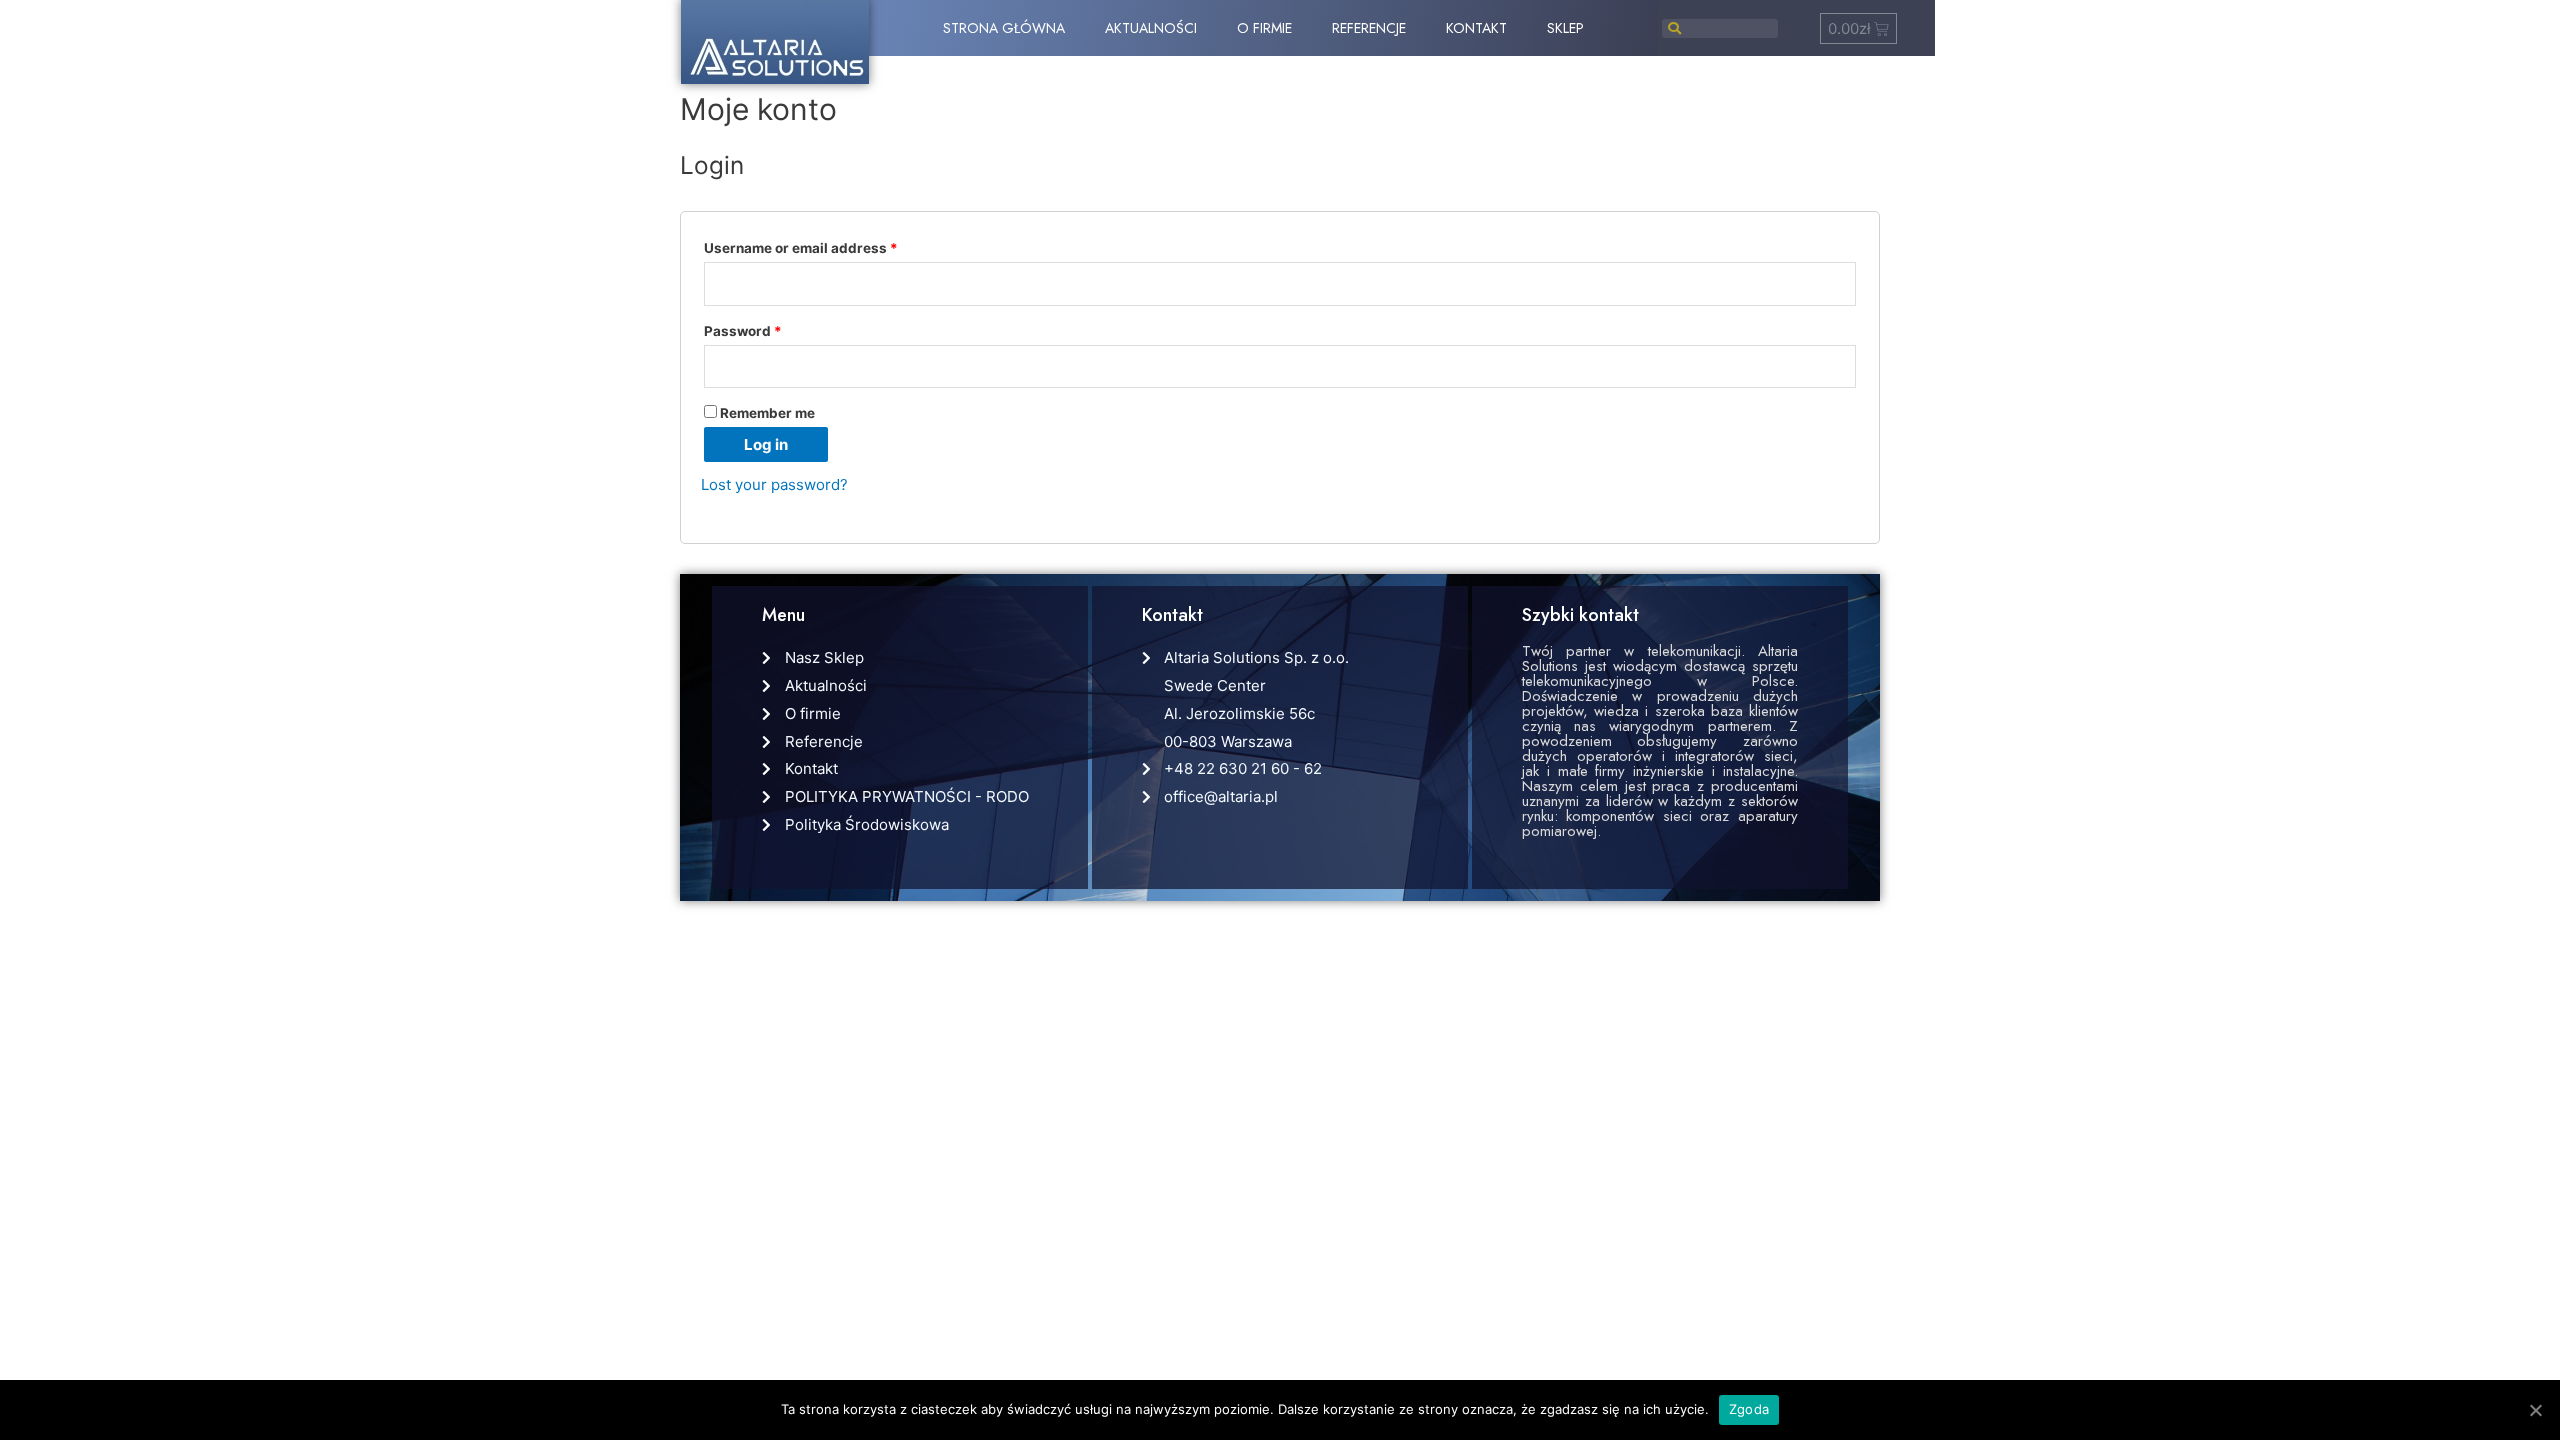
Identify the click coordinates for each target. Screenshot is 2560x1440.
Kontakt (1476, 28)
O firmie (1264, 28)
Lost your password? (774, 484)
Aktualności (1151, 28)
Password (743, 331)
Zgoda (1749, 1409)
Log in (766, 444)
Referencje (1369, 28)
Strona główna (1004, 28)
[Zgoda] (2535, 1410)
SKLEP (1565, 28)
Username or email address (801, 248)
